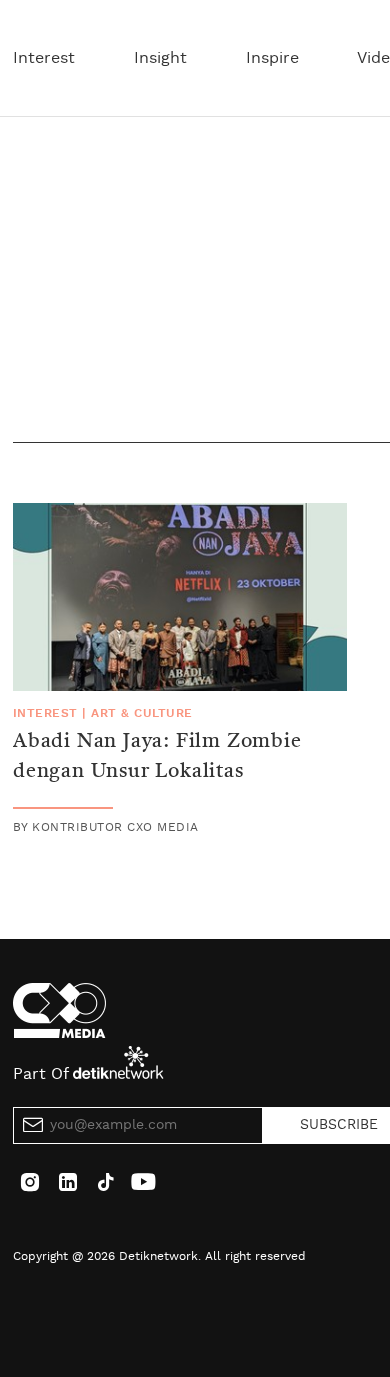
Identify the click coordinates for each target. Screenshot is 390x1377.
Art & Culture (141, 713)
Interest (44, 58)
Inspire (272, 58)
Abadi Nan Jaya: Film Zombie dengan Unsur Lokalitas (157, 757)
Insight (160, 58)
